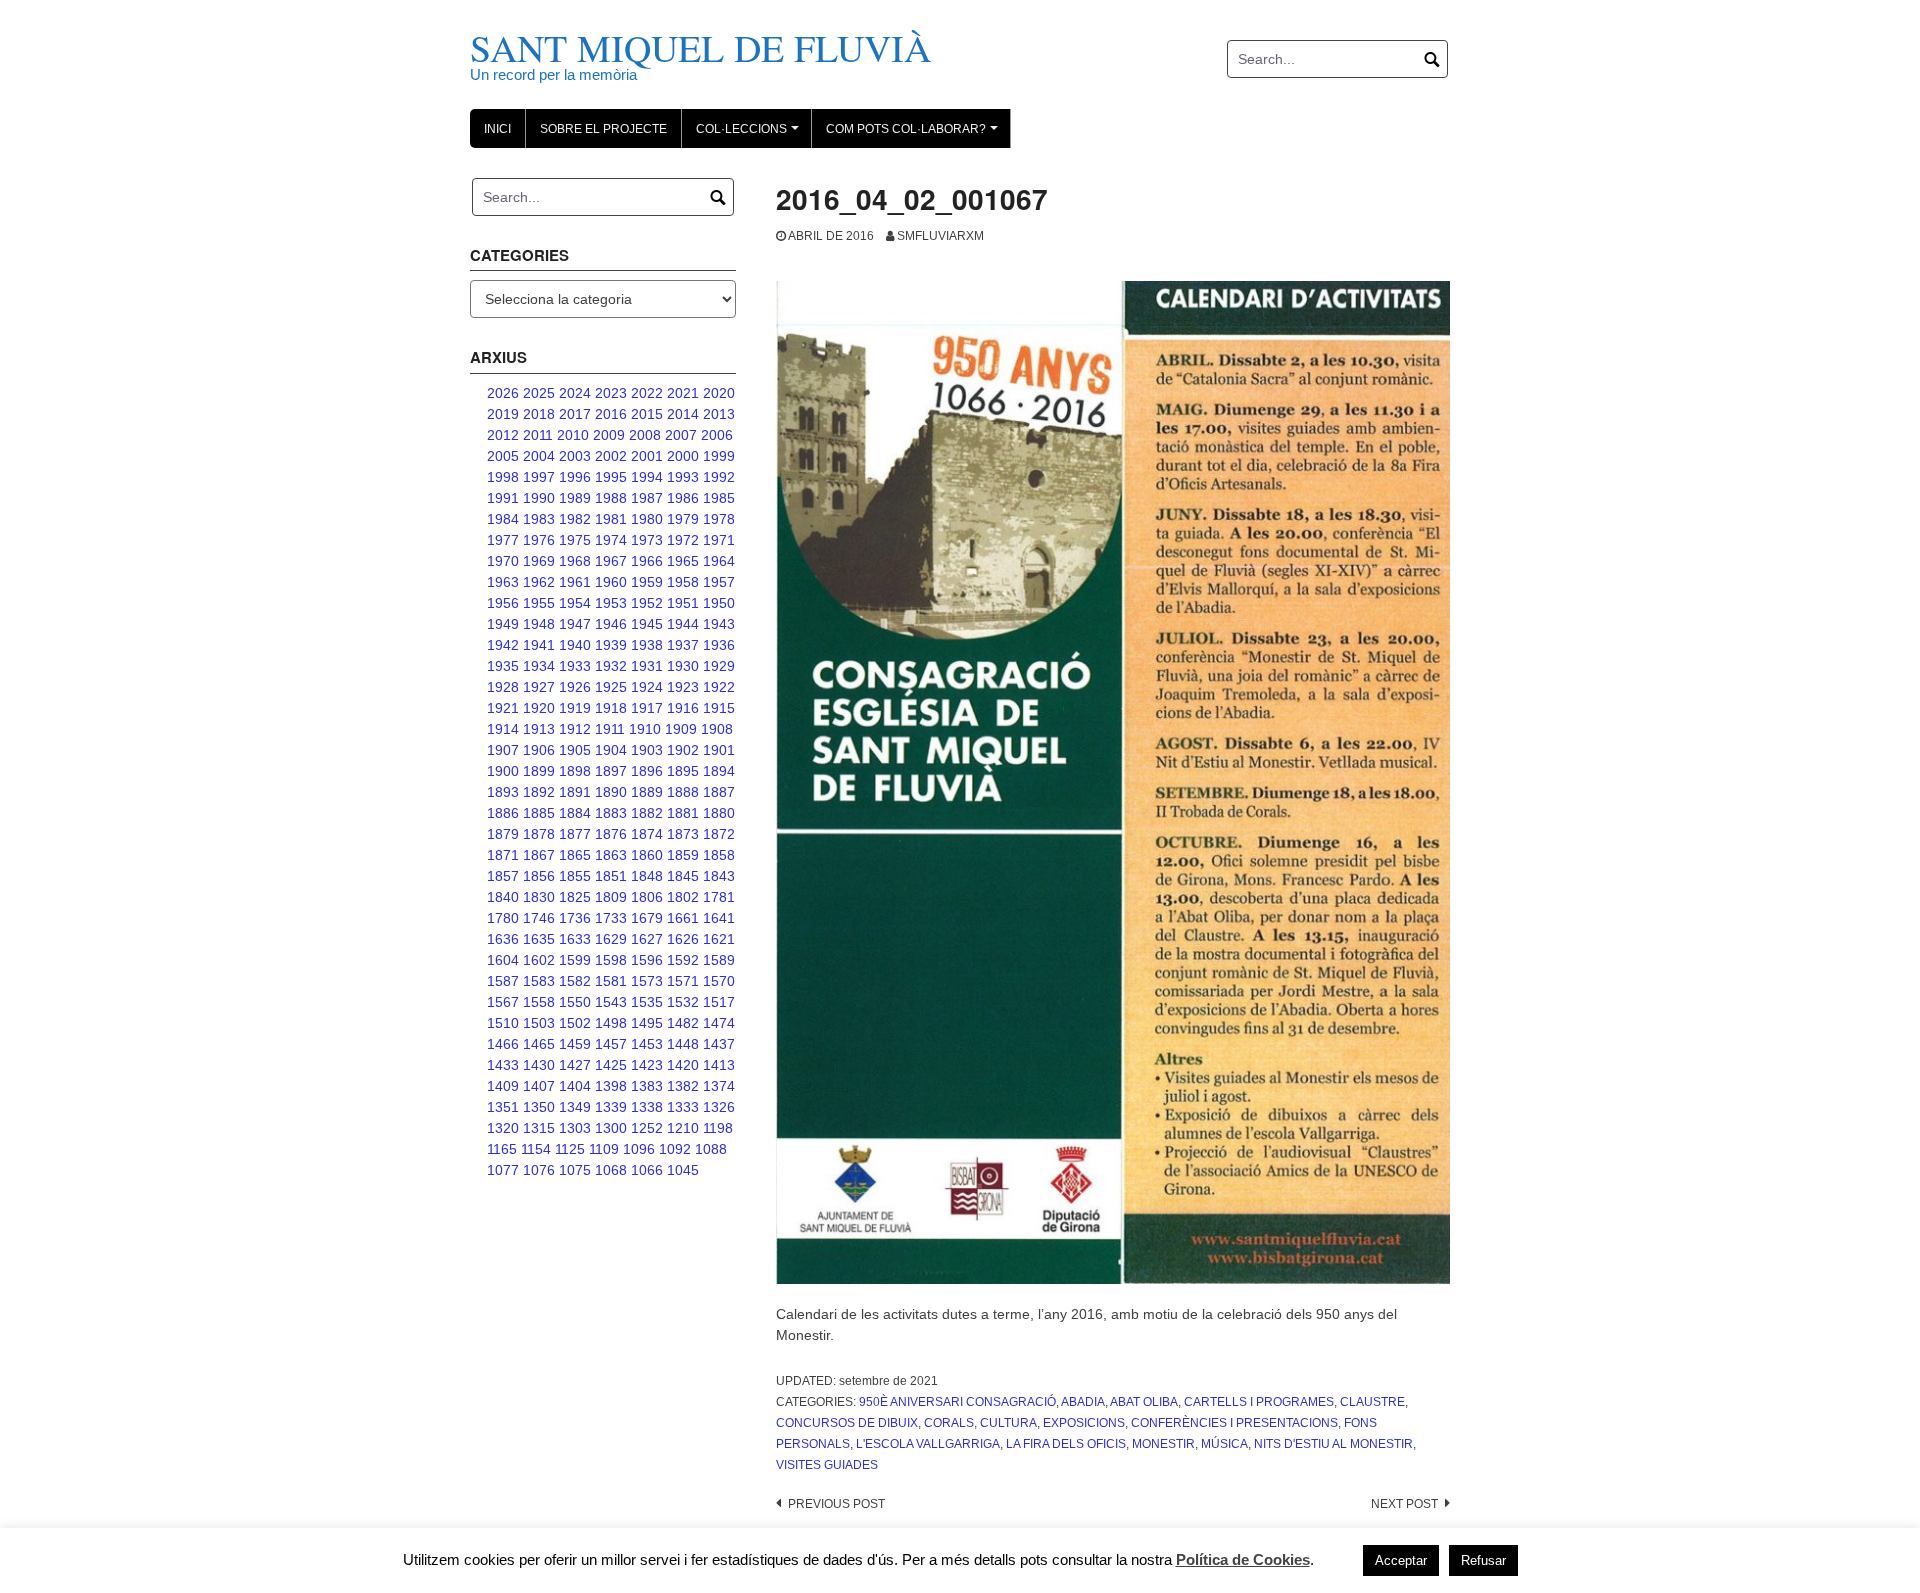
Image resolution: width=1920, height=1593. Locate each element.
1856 (539, 876)
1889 (647, 792)
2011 (538, 435)
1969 (539, 561)
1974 (611, 540)
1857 (503, 876)
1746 (539, 918)
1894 (719, 771)
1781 (719, 897)
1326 (719, 1107)
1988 (611, 498)
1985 (719, 498)
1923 (683, 687)
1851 (611, 876)
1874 (647, 834)
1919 (575, 708)
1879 (503, 834)
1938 (647, 645)
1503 (539, 1023)
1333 (683, 1107)
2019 (503, 414)
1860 (647, 855)
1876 (611, 834)
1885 (539, 813)
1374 (719, 1086)
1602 (539, 960)
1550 (575, 1002)
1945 (647, 624)
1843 (719, 876)
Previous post (836, 1504)
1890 (611, 792)
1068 (611, 1170)
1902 (683, 750)
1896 (647, 771)
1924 (647, 687)
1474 (719, 1023)
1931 (647, 666)
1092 (675, 1149)
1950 (719, 603)
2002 (611, 456)
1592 (683, 960)
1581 (611, 981)
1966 (647, 561)
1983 (539, 519)
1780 (503, 918)
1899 (539, 771)
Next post (1404, 1504)
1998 (503, 477)
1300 (611, 1128)
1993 (683, 477)
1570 (719, 981)
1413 (719, 1065)
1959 (647, 582)
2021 (683, 393)
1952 (647, 603)
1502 (575, 1023)
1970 (503, 561)
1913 (539, 729)
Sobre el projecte (603, 129)
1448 (683, 1044)
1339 (611, 1107)
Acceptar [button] (1401, 1560)
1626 (683, 939)
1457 (611, 1044)
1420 (683, 1065)
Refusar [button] (1483, 1560)
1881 (683, 813)
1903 (647, 750)
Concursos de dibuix (847, 1423)
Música (1224, 1444)
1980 (647, 519)
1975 (575, 540)
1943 (719, 624)
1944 (683, 624)
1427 (575, 1065)
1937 (683, 645)
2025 (539, 393)
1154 (536, 1149)
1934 (539, 666)
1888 (683, 792)
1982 (575, 519)
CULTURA (1008, 1423)
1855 (575, 876)
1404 (575, 1086)
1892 (539, 792)
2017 (575, 414)
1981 (611, 519)
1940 (575, 645)
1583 (539, 981)
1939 (611, 645)
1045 (683, 1170)
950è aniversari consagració (957, 1402)
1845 (683, 876)
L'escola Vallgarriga (928, 1444)
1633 (575, 939)
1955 (539, 603)
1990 (539, 498)
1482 (683, 1023)
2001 (647, 456)
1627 (647, 939)
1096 (639, 1149)
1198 (718, 1128)
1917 (647, 708)
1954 (575, 603)
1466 (503, 1044)
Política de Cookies (1243, 1559)
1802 (683, 897)
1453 (647, 1044)
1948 (539, 624)
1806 (647, 897)
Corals (949, 1423)
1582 (575, 981)
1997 (539, 477)
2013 (719, 414)
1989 (575, 498)
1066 (647, 1170)
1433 (503, 1065)
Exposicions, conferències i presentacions (1190, 1423)
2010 (573, 435)
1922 (719, 687)
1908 (717, 729)
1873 (683, 834)
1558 (539, 1002)
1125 (570, 1149)
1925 (611, 687)
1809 (611, 897)
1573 (647, 981)
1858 (719, 855)
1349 (575, 1107)
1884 (575, 813)
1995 (611, 477)
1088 (711, 1149)
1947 (575, 624)
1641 (719, 918)
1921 (503, 708)
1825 (575, 897)
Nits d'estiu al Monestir (1333, 1444)
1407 (539, 1086)
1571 (683, 981)
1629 (611, 939)
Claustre (1372, 1402)
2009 (609, 435)
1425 (611, 1065)
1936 (719, 645)
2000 (683, 456)
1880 (719, 813)
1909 (681, 729)
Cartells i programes (1259, 1402)
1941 (539, 645)
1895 (683, 771)
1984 (503, 519)
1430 (539, 1065)
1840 (503, 897)
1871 (503, 855)
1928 (503, 687)
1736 (575, 918)
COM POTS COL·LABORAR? (915, 135)
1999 (719, 456)
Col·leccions (750, 135)
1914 (503, 729)
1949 (503, 624)
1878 (539, 834)
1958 (683, 582)
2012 (503, 435)
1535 (647, 1002)
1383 (647, 1086)
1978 (719, 519)
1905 (575, 750)
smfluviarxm (940, 236)
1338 (647, 1107)
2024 (575, 393)
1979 (683, 519)
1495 (647, 1023)
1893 (503, 792)
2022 (647, 393)
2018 (539, 414)
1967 (611, 561)
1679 (647, 918)
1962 (539, 582)
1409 (503, 1086)
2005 (503, 456)
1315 (539, 1128)
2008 (645, 435)
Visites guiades (827, 1465)
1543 (611, 1002)
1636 (503, 939)
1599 (575, 960)
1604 (503, 960)
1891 (575, 792)
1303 (575, 1128)
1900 (503, 771)
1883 (611, 813)
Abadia (1083, 1402)
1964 (719, 561)
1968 (575, 561)
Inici (497, 129)
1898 (575, 771)
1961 (575, 582)
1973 (647, 540)
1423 (647, 1065)
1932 (611, 666)
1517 (719, 1002)
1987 (647, 498)
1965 (683, 561)
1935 (503, 666)
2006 (717, 435)
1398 (611, 1086)
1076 (539, 1170)
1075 (575, 1170)
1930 (683, 666)
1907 (503, 750)
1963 (503, 582)
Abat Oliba (1144, 1402)
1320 (503, 1128)
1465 (539, 1044)
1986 (683, 498)
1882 (647, 813)
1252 (647, 1128)
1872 (719, 834)
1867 (539, 855)
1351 (503, 1107)
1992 (719, 477)
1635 (539, 939)
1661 (683, 918)
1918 (611, 708)
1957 (719, 582)
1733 (611, 918)
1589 (719, 960)
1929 (719, 666)
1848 (647, 876)
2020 (719, 393)
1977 (503, 540)
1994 (647, 477)
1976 (539, 540)
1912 (575, 729)
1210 (683, 1128)
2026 (503, 393)
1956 (503, 603)
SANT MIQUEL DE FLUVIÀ (700, 47)
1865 (575, 855)
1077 (503, 1170)
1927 (539, 687)
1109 (604, 1149)
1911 (610, 729)
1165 (502, 1149)
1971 (719, 540)
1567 (503, 1002)
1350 (539, 1107)
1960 (611, 582)
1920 (539, 708)
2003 (575, 456)
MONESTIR (1163, 1444)
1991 (503, 498)
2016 (611, 414)
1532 (683, 1002)
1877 (575, 834)
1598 (611, 960)
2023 (611, 393)
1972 (683, 540)
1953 (611, 603)
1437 (719, 1044)
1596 (647, 960)
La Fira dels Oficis (1066, 1444)
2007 (681, 435)
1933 (575, 666)
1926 (575, 687)
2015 (647, 414)
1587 (503, 981)
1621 (719, 939)
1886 (503, 813)
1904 (611, 750)
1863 (611, 855)
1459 (575, 1044)
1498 (611, 1023)
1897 (611, 771)
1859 (683, 855)
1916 (683, 708)
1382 (683, 1086)
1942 (503, 645)
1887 (719, 792)
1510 (503, 1023)
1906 (539, 750)
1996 (575, 477)
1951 (683, 603)
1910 (645, 729)
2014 (683, 414)
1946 (611, 624)
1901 (719, 750)
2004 (539, 456)
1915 (719, 708)
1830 (539, 897)
